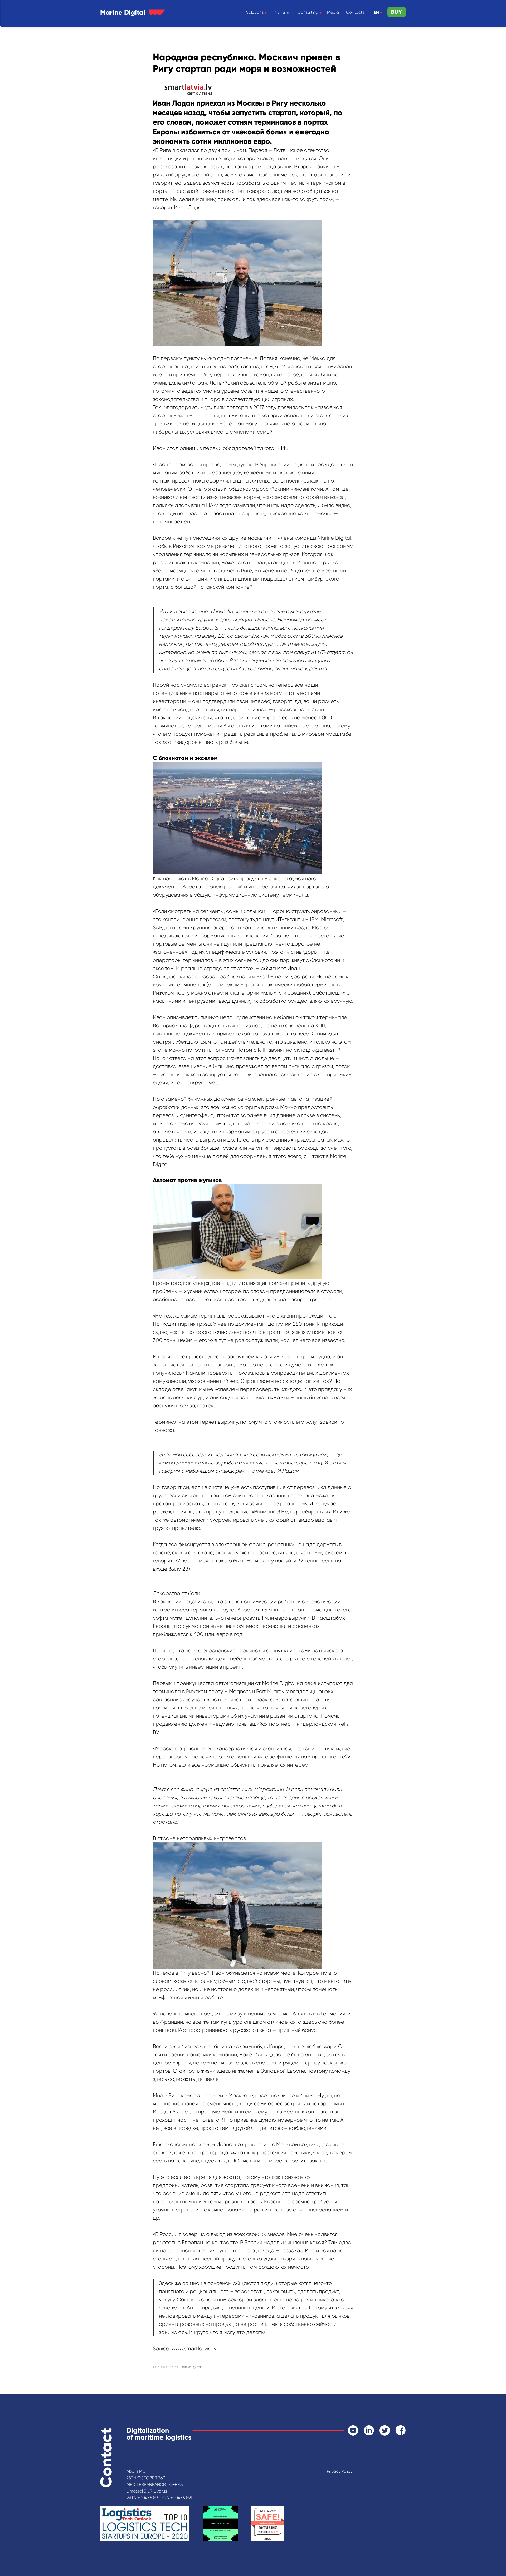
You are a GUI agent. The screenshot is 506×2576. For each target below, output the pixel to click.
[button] (397, 12)
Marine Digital (123, 12)
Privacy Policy (340, 2471)
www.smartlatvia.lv (194, 2349)
